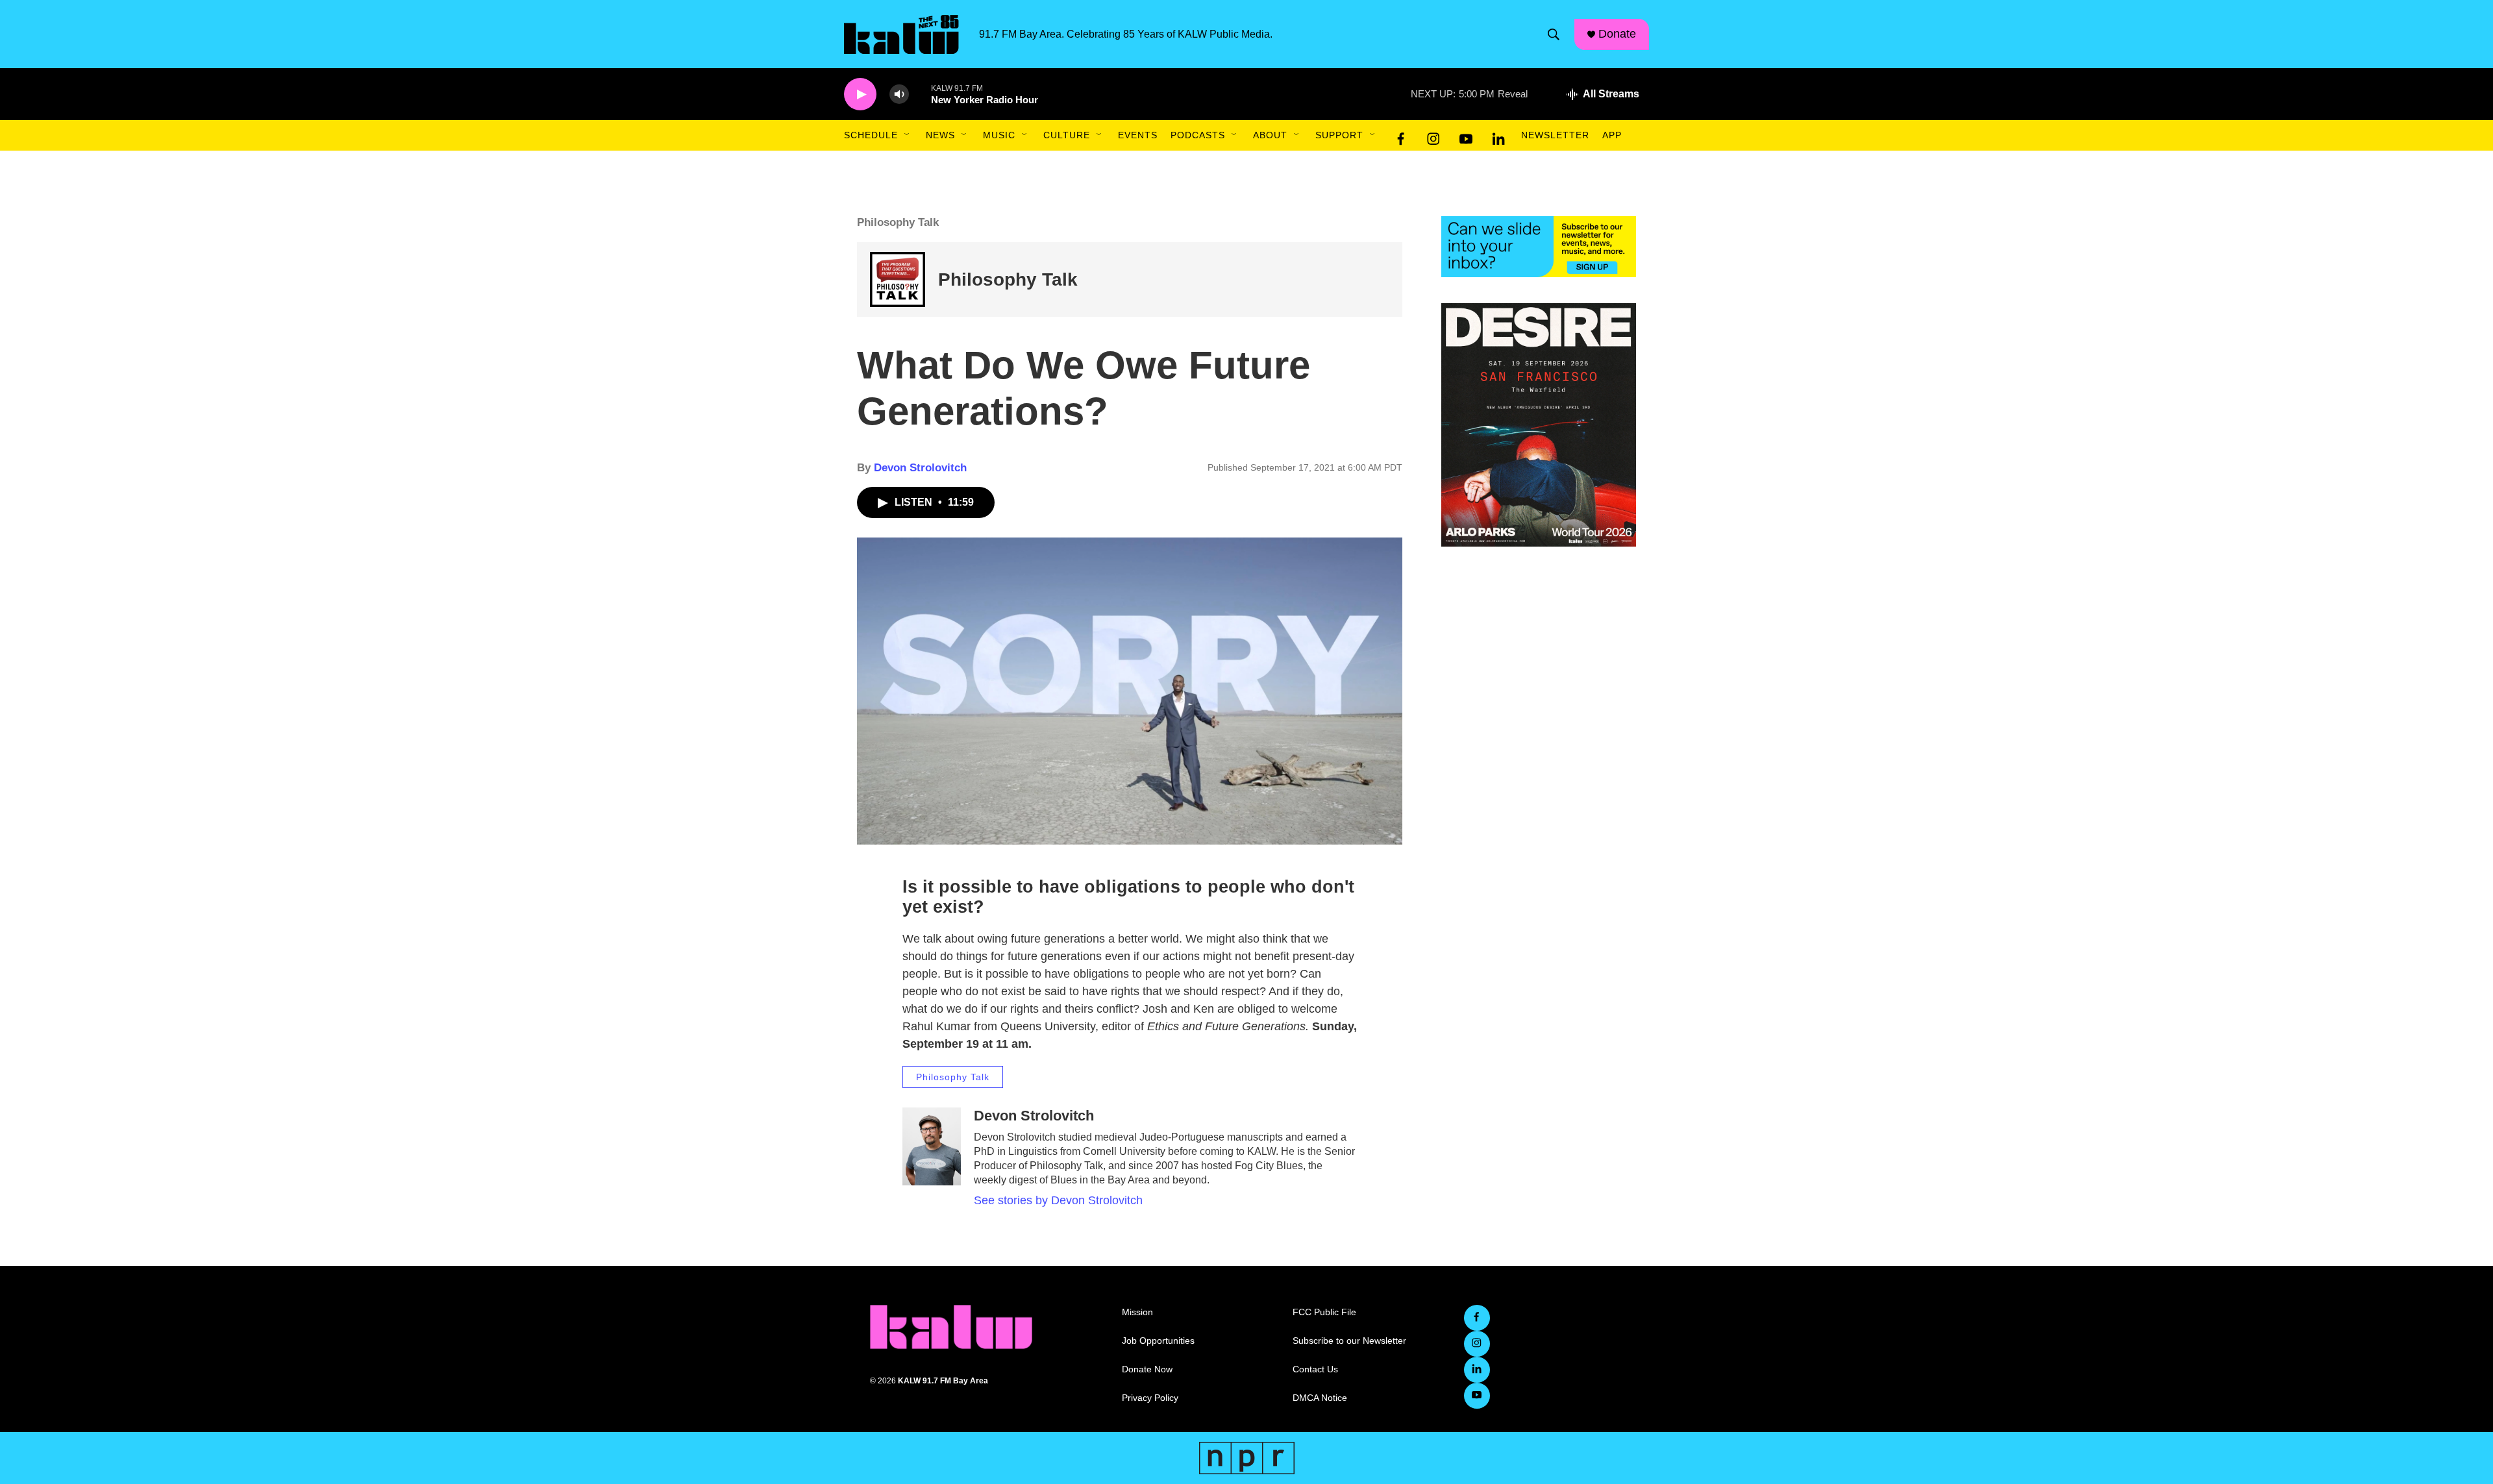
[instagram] (1433, 136)
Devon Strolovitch (920, 468)
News (940, 135)
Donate (1617, 34)
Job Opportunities (1158, 1341)
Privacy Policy (1150, 1398)
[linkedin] (1498, 136)
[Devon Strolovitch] (932, 1146)
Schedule (871, 135)
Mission (1137, 1312)
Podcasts (1198, 135)
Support (1339, 135)
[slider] (920, 94)
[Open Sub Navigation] (908, 135)
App (1612, 135)
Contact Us (1315, 1369)
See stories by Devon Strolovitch (1058, 1200)
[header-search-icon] (1554, 34)
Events (1138, 135)
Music (999, 135)
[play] (860, 94)
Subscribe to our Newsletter (1349, 1341)
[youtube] (1466, 136)
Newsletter (1555, 135)
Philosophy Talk (1008, 279)
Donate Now (1147, 1369)
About (1270, 135)
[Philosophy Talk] (898, 279)
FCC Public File (1324, 1312)
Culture (1067, 135)
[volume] (899, 94)
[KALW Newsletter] (1539, 247)
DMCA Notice (1320, 1398)
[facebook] (1401, 136)
